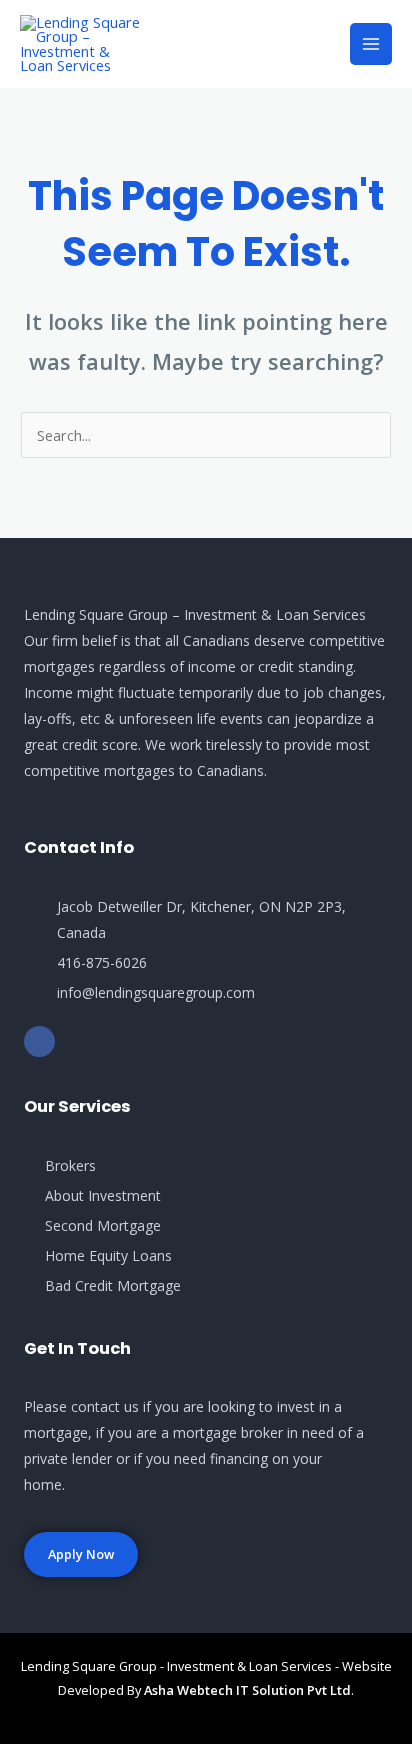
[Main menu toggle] (371, 44)
